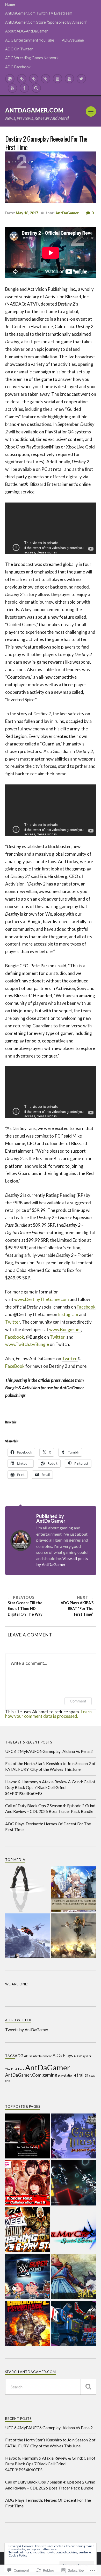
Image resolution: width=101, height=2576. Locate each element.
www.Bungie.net (65, 1329)
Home (10, 4)
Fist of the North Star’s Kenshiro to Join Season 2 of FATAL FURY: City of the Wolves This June (50, 1766)
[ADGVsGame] (69, 79)
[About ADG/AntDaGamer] (46, 79)
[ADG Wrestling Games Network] (12, 88)
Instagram (68, 1314)
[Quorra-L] (28, 1889)
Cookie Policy (18, 2555)
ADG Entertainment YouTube (30, 40)
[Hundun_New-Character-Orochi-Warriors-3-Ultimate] (74, 1936)
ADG (19, 2056)
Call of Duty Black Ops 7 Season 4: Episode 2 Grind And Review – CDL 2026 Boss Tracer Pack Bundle (50, 1808)
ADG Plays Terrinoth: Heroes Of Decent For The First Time (48, 1827)
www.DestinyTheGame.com (42, 1299)
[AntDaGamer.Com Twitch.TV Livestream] (22, 79)
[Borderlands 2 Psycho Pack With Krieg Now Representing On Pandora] (28, 2324)
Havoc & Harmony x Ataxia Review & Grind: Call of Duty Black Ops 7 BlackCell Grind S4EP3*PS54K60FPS (50, 1787)
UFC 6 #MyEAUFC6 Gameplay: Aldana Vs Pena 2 (49, 1751)
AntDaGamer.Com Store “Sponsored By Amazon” (46, 22)
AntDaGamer (67, 213)
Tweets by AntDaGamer (27, 2029)
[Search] (36, 88)
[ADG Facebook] (24, 88)
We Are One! (17, 1984)
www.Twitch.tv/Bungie (27, 1344)
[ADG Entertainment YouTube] (57, 79)
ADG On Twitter (19, 49)
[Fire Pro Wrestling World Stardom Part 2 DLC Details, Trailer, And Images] (28, 2183)
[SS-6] (74, 1889)
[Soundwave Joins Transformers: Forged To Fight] (74, 2324)
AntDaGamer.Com (34, 110)
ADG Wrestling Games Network (32, 58)
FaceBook (15, 1366)
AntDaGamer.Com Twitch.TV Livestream (39, 13)
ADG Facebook (18, 67)
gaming (50, 2075)
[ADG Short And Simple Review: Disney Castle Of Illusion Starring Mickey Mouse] (74, 2136)
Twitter (13, 1322)
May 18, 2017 (27, 213)
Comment (78, 1701)
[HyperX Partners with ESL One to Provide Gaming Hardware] (28, 2136)
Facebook (86, 1307)
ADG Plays (63, 2056)
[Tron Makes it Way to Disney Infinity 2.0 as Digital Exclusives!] (74, 2183)
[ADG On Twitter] (81, 79)
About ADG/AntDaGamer (27, 31)
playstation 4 (67, 2075)
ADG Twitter (18, 2020)
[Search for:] (51, 2387)
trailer (82, 2075)
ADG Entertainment (38, 2056)
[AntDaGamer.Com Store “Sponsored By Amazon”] (34, 79)
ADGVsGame (73, 40)
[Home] (10, 79)
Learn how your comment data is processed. (48, 1714)
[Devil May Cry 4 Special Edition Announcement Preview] (74, 2230)
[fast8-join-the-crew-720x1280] (28, 1936)
